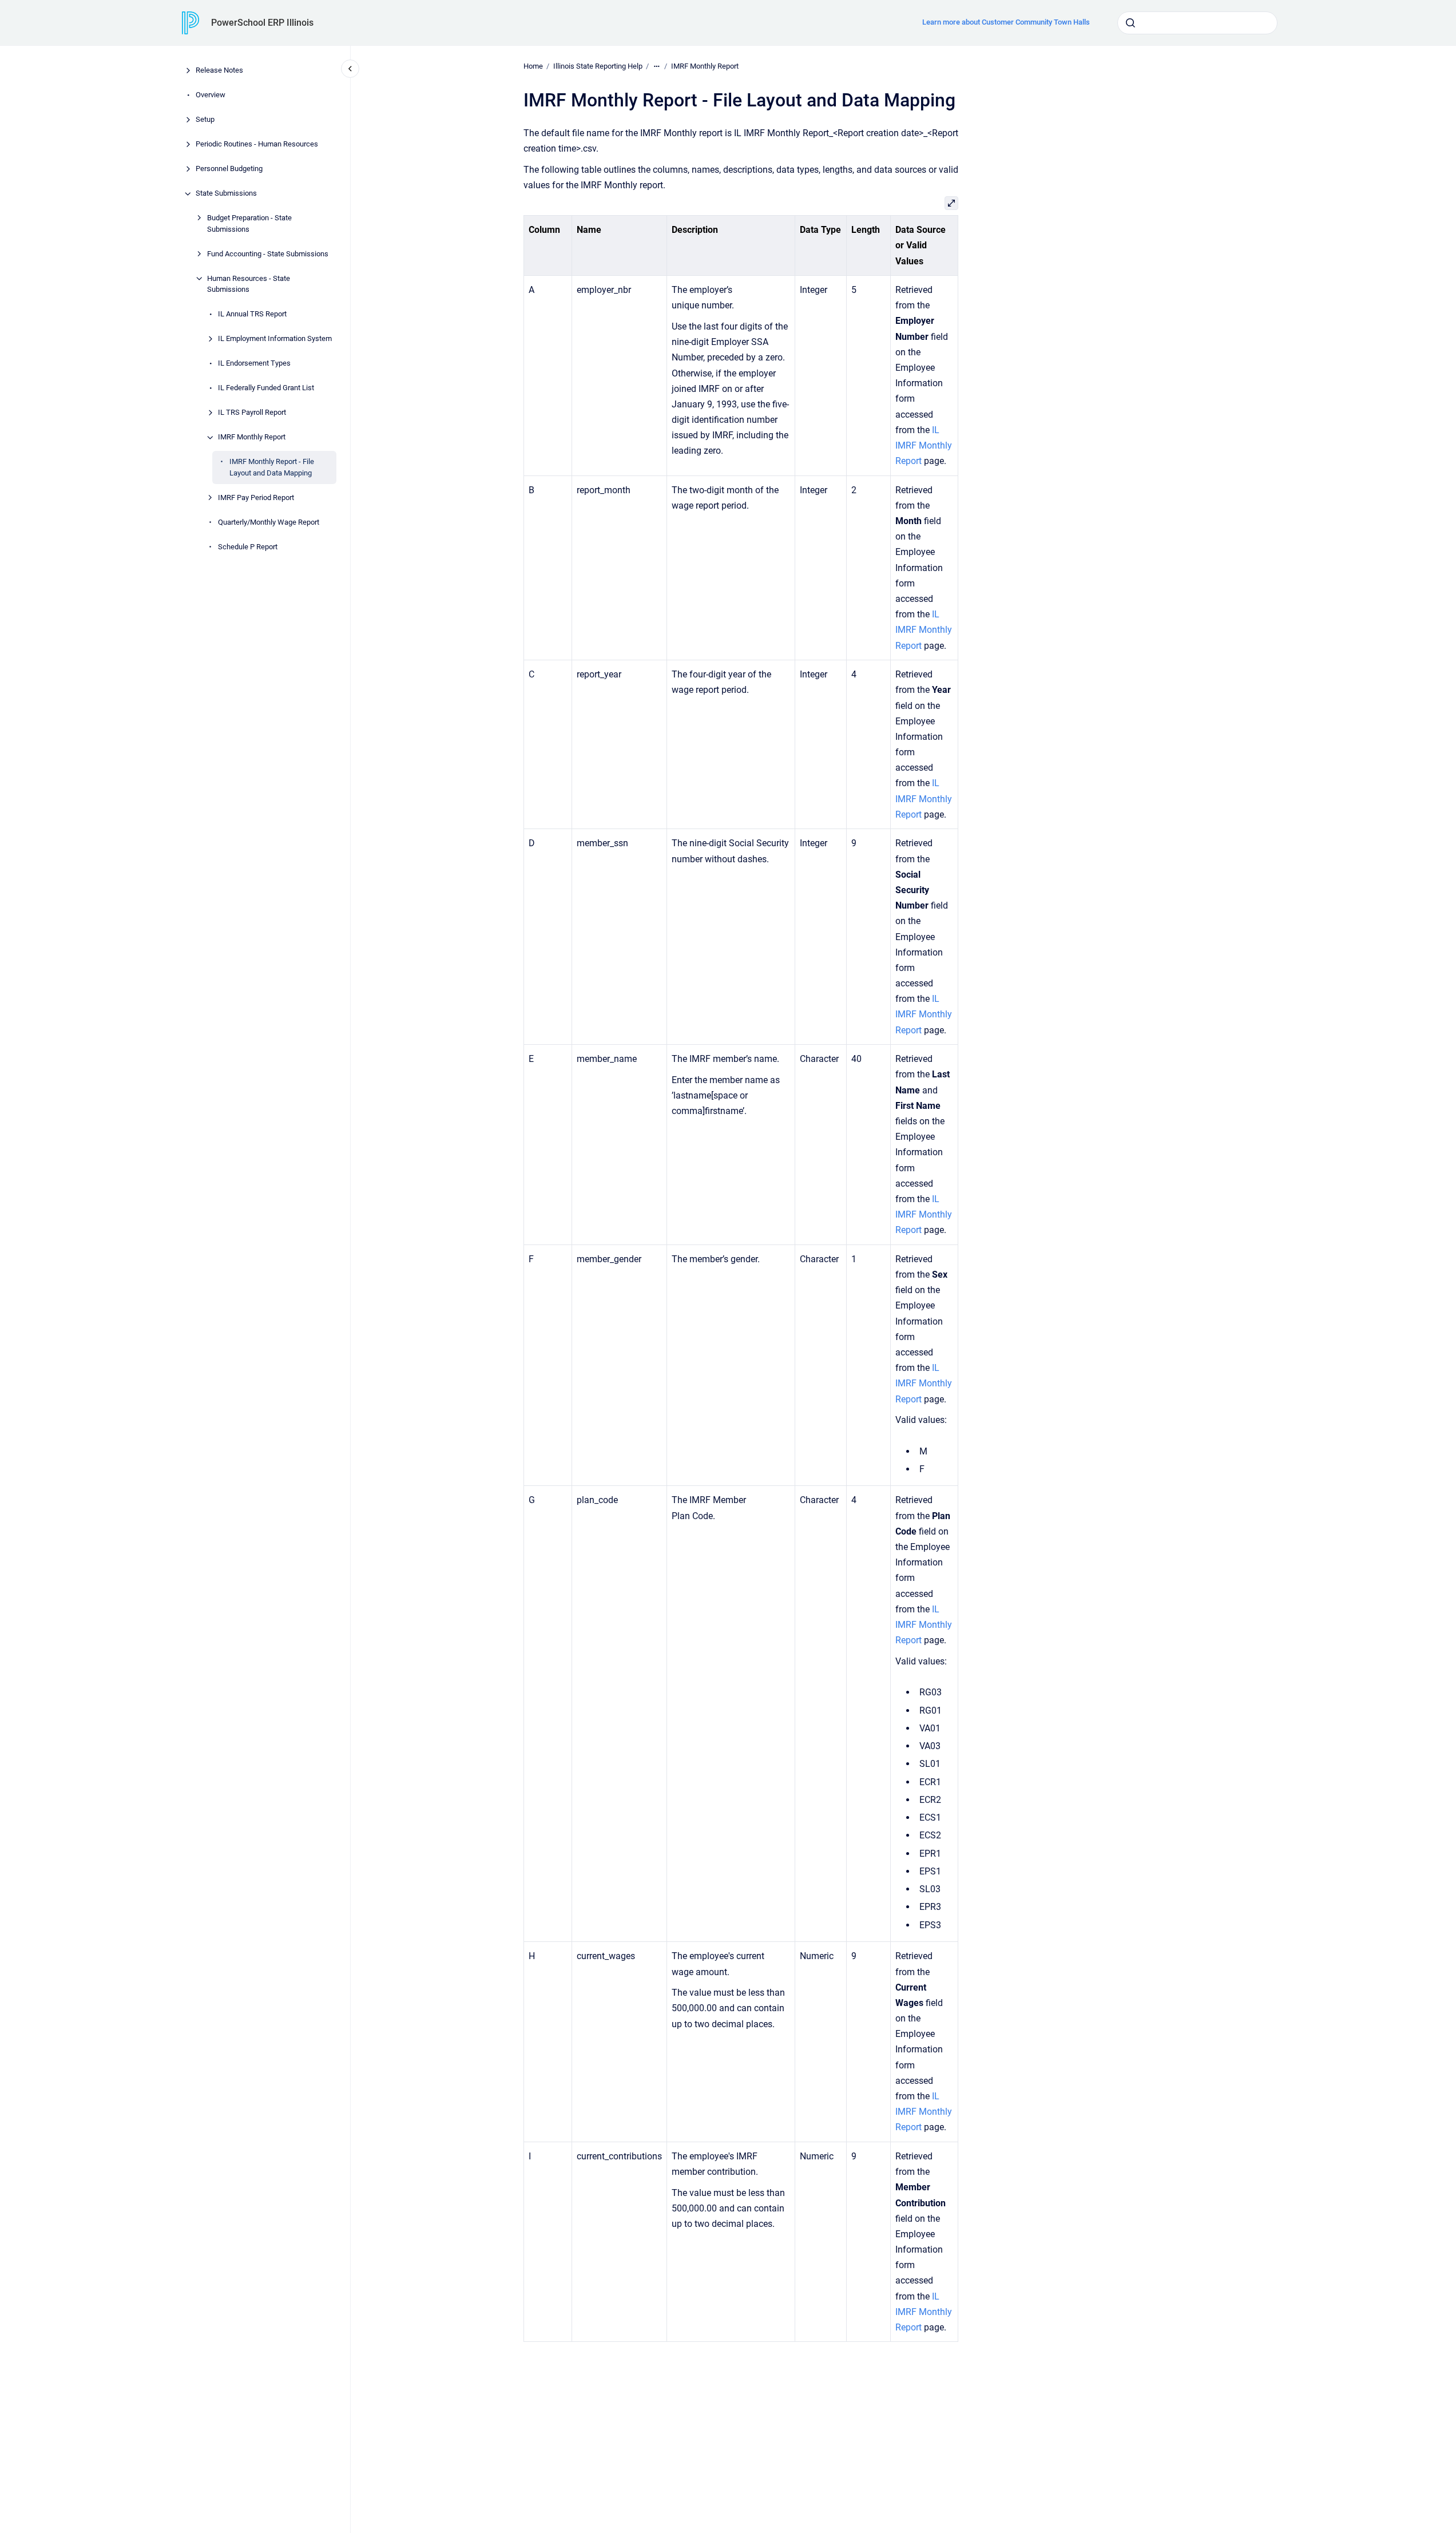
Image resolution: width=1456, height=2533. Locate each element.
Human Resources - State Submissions (249, 284)
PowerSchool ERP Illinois (262, 23)
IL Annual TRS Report (252, 314)
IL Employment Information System (275, 339)
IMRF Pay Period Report (256, 498)
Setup (205, 120)
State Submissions (226, 194)
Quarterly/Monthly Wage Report (269, 522)
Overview (211, 95)
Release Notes (219, 71)
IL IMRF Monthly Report (924, 445)
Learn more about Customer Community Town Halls (1006, 22)
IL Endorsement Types (254, 364)
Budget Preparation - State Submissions (249, 224)
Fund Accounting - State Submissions (268, 254)
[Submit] (1130, 23)
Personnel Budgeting (229, 169)
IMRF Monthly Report (252, 437)
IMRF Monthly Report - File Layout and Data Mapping (272, 468)
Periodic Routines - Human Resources (257, 144)
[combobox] (1197, 23)
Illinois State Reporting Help (598, 66)
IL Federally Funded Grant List (266, 388)
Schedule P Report (248, 547)
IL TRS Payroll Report (252, 413)
